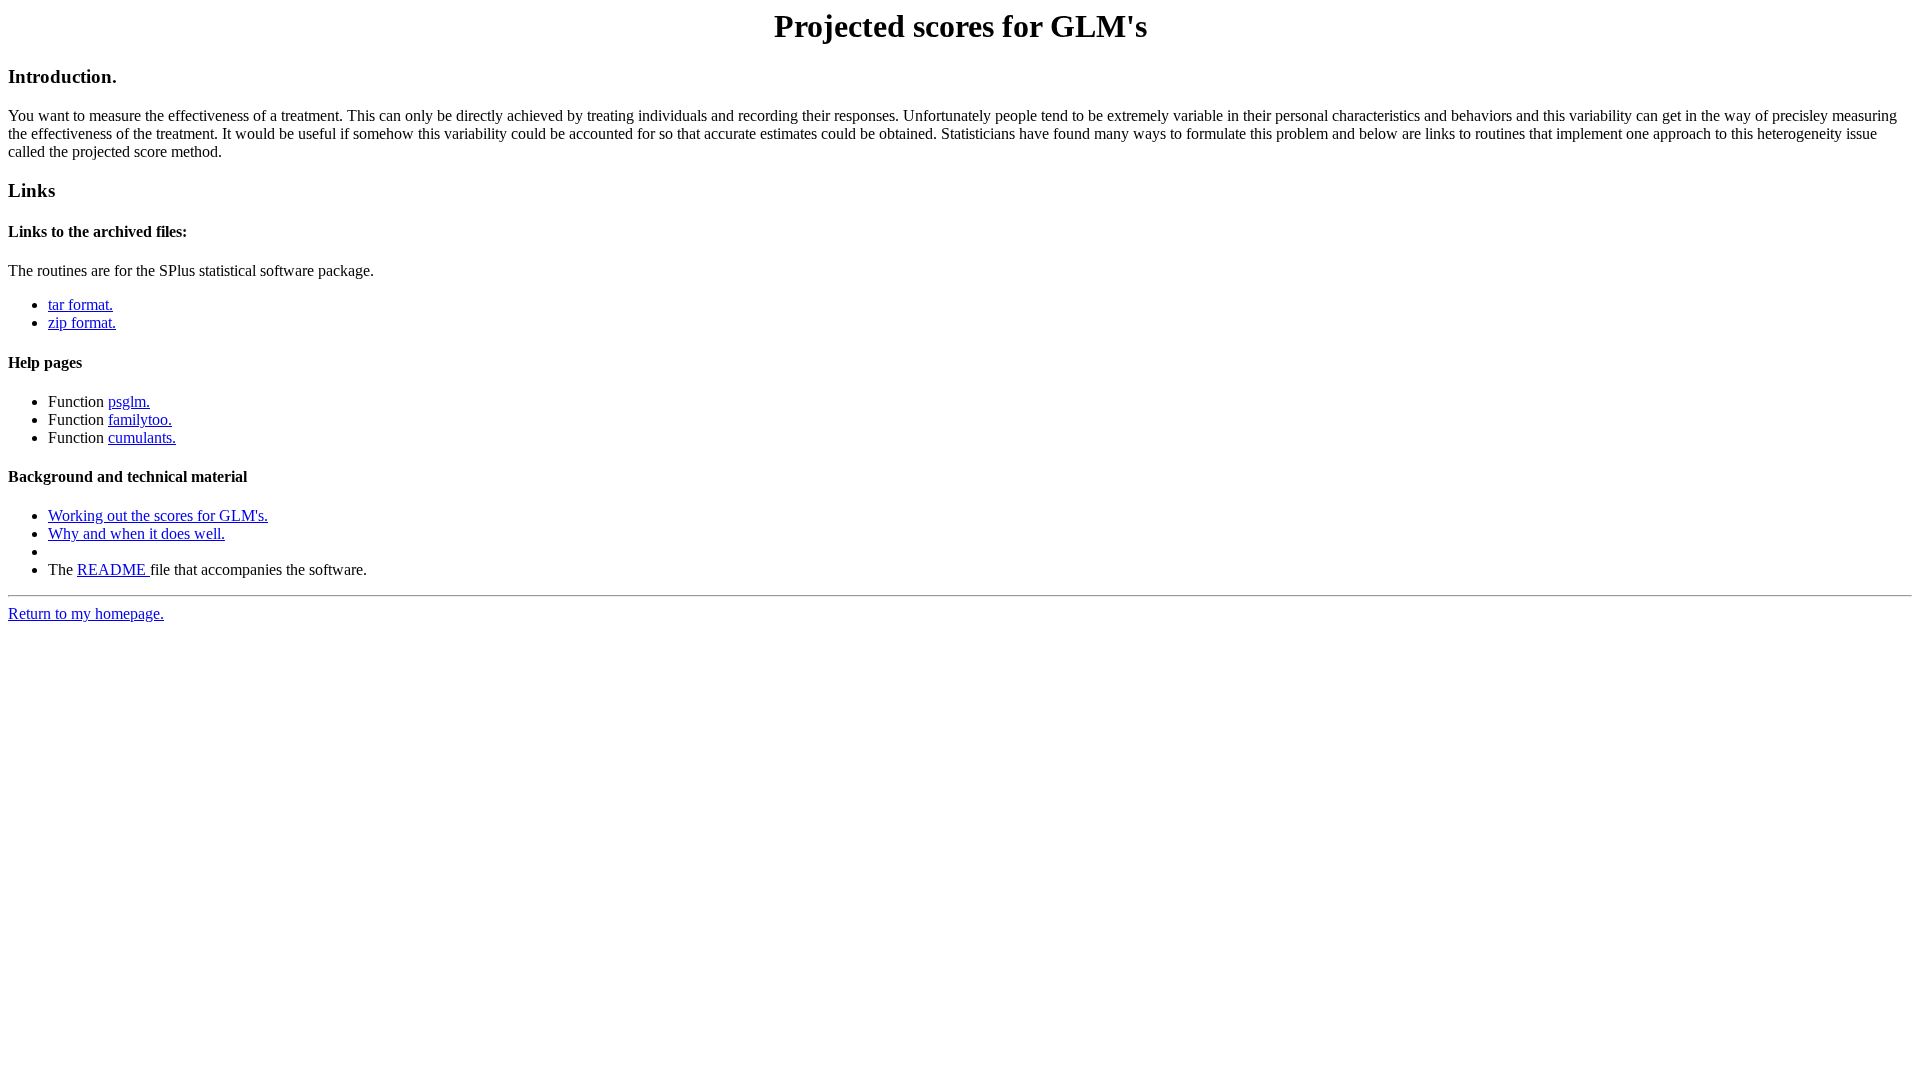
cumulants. (142, 437)
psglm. (129, 401)
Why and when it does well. (136, 533)
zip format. (82, 322)
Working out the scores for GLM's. (158, 515)
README (113, 569)
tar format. (80, 304)
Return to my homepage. (86, 613)
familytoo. (140, 419)
